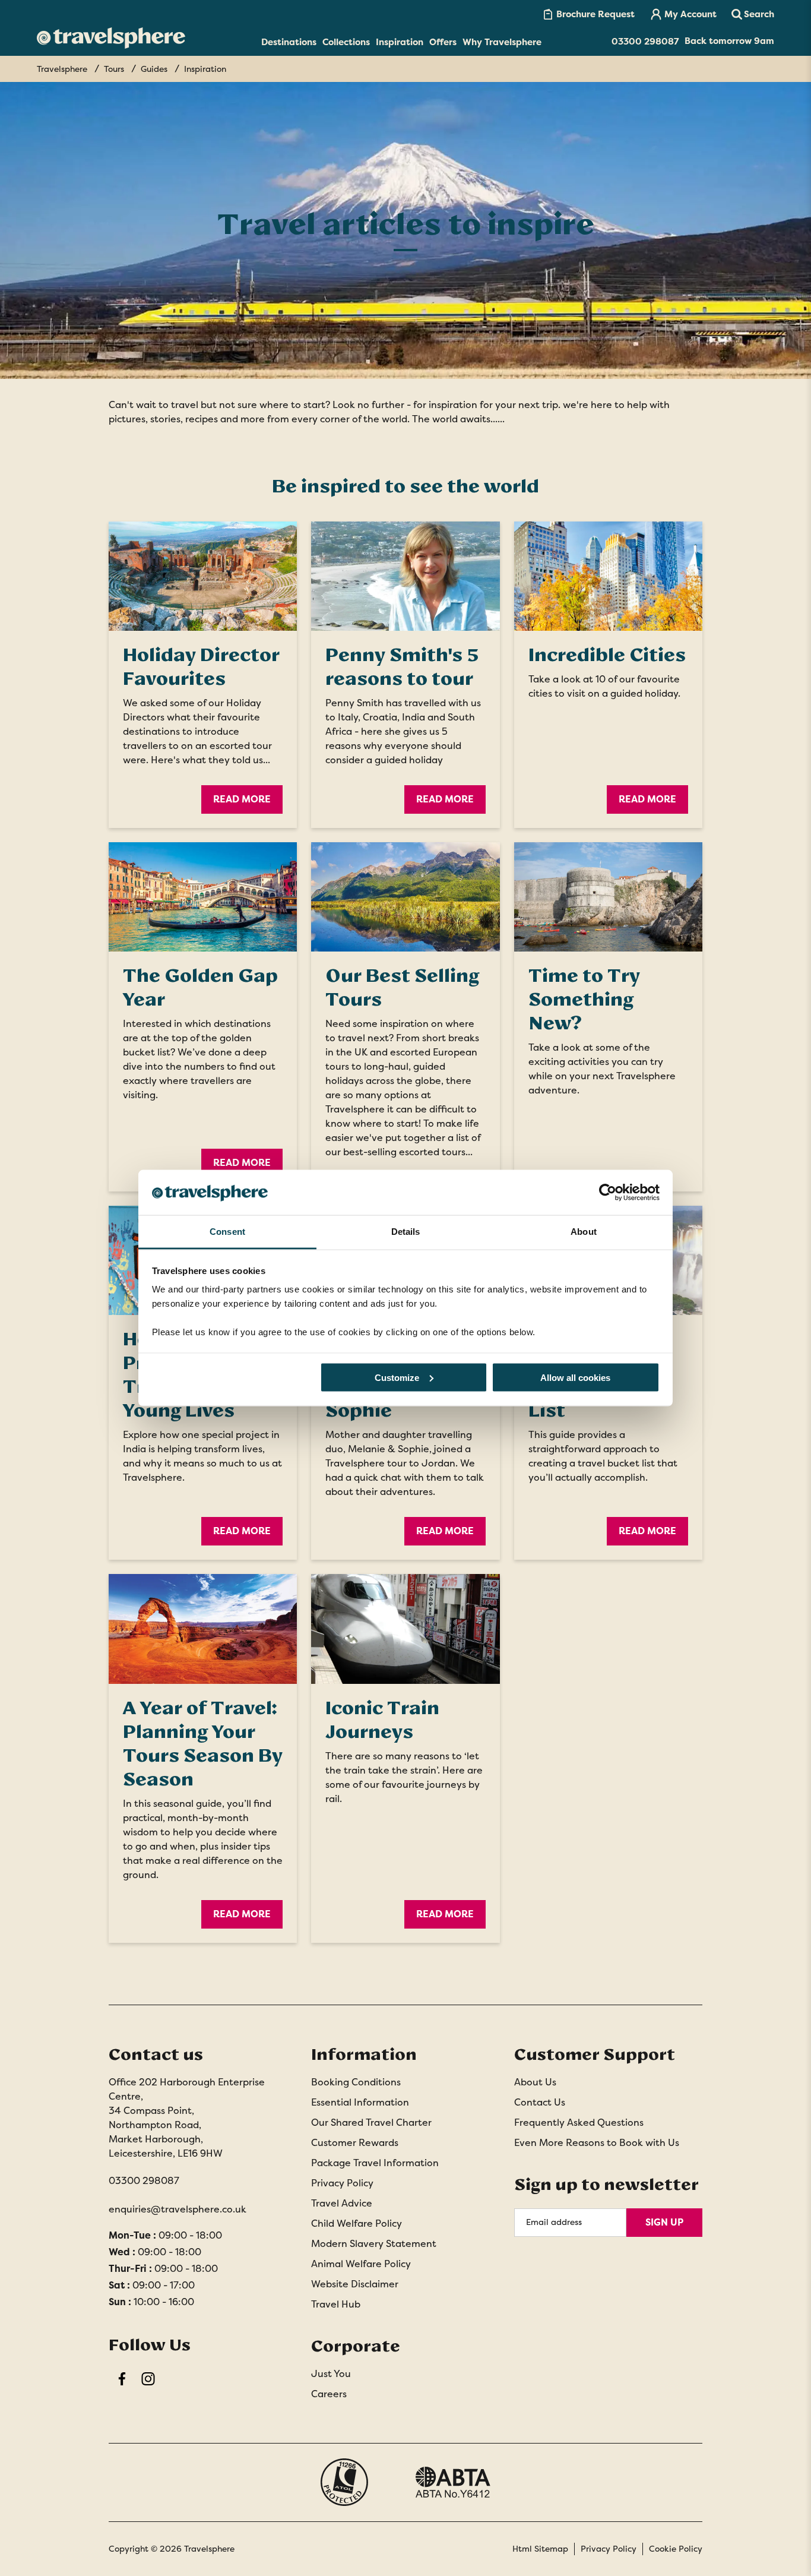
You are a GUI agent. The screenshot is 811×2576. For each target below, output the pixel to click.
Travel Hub (336, 2304)
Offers (443, 42)
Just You (331, 2374)
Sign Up (664, 2222)
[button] (753, 14)
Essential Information (360, 2102)
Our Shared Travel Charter (371, 2123)
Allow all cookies (575, 1377)
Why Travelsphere (502, 42)
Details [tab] (406, 1232)
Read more (445, 1531)
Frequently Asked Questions (579, 2123)
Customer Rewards (355, 2143)
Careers (329, 2394)
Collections (346, 42)
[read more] (405, 576)
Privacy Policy (342, 2183)
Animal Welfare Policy (361, 2264)
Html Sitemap (540, 2549)
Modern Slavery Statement (374, 2244)
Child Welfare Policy (357, 2223)
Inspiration (400, 42)
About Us (535, 2082)
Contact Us (540, 2102)
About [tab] (584, 1232)
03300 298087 (144, 2181)
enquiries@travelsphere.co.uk (178, 2209)
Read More (242, 799)
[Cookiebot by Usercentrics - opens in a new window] (608, 1192)
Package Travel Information (375, 2163)
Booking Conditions (356, 2082)
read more (445, 799)
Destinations (289, 42)
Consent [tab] (227, 1232)
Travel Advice (342, 2203)
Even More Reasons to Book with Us (597, 2143)
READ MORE (242, 1531)
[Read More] (203, 576)
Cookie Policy (676, 2549)
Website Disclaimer (355, 2284)
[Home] (111, 38)
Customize (397, 1377)
